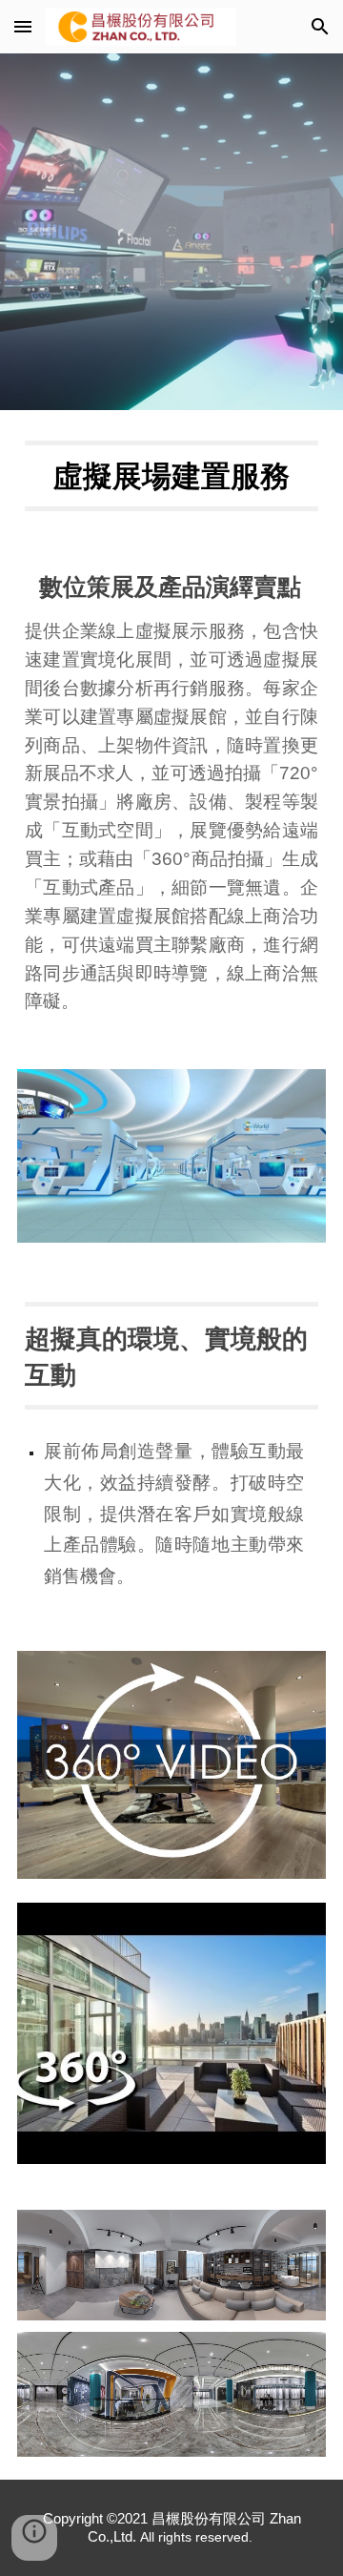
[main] (171, 476)
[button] (23, 26)
